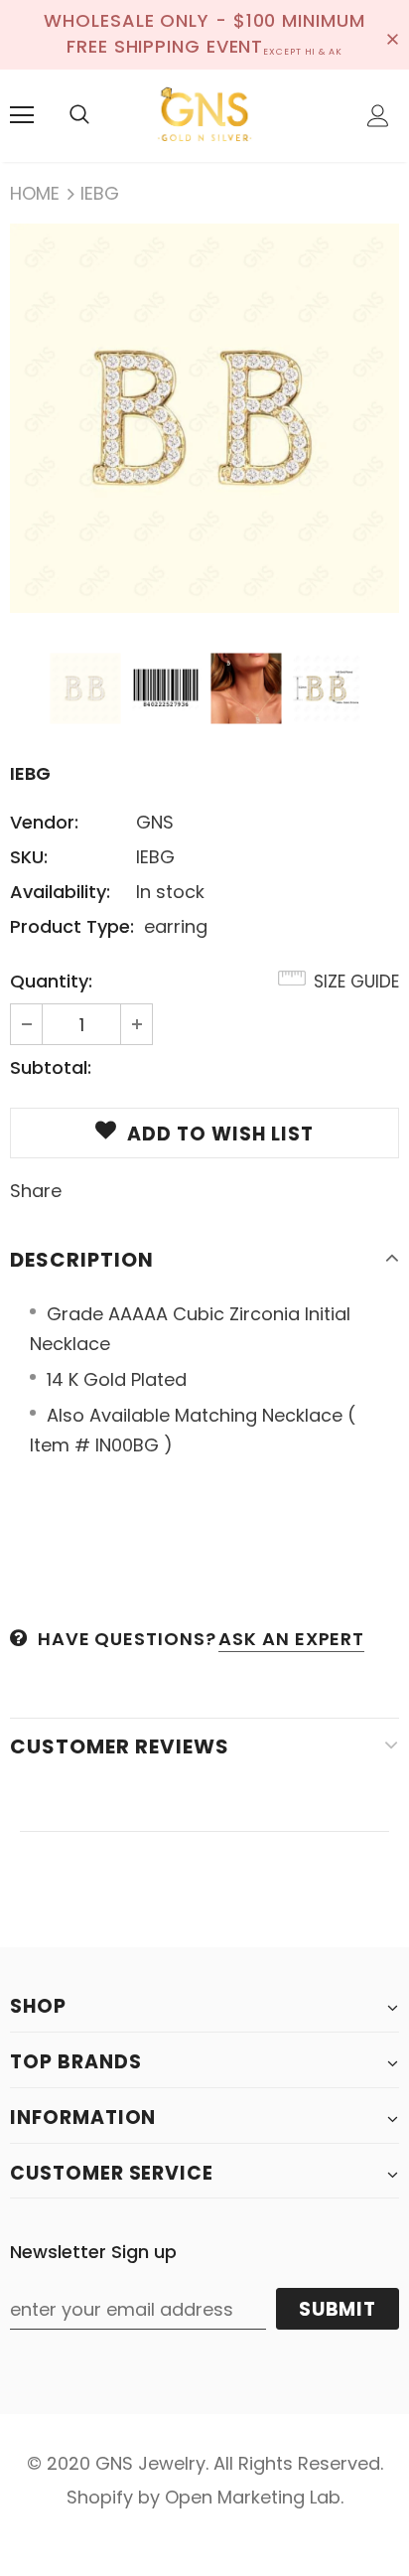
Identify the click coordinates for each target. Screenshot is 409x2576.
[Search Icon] (79, 115)
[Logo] (204, 115)
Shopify (100, 2497)
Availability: (60, 892)
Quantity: (51, 981)
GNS (155, 822)
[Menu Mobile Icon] (22, 115)
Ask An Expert (291, 1639)
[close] (392, 35)
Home (35, 193)
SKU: (29, 857)
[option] (204, 418)
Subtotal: (51, 1067)
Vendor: (44, 822)
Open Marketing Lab (253, 2497)
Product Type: (72, 926)
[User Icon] (378, 116)
